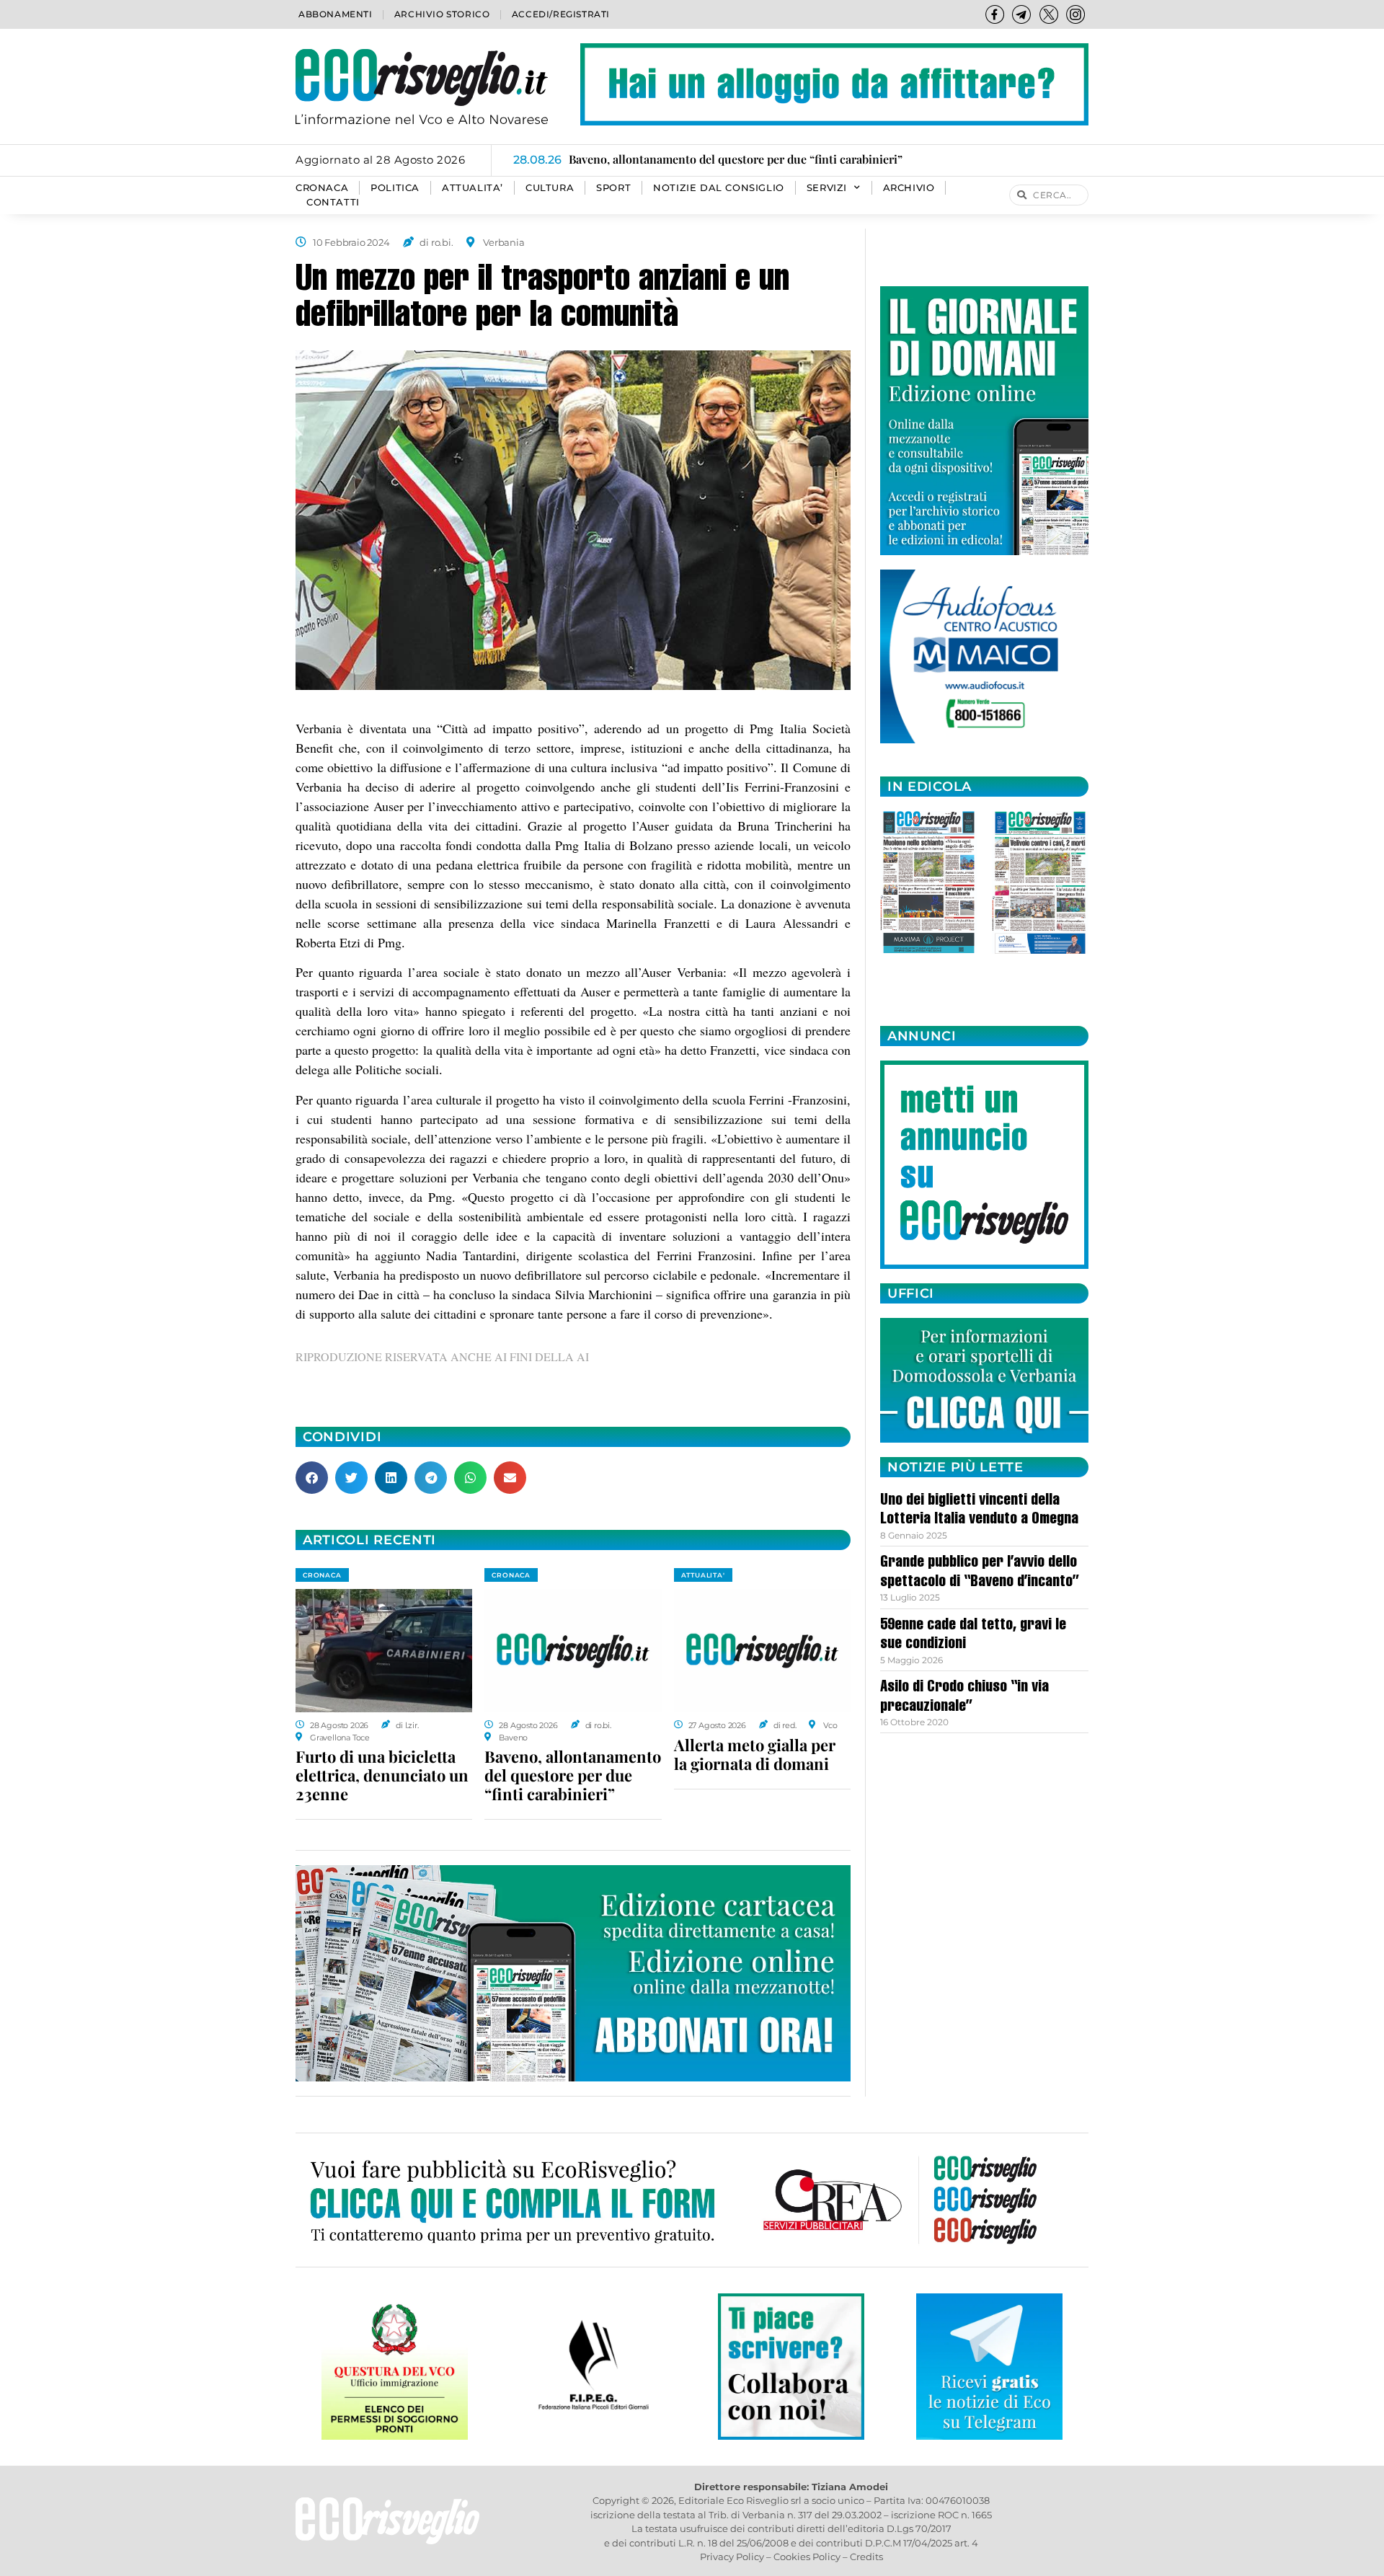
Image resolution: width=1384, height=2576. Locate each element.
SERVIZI (827, 188)
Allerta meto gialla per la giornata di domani (755, 1754)
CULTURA (550, 188)
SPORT (613, 188)
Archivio (909, 188)
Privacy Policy (732, 2557)
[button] (312, 1478)
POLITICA (395, 188)
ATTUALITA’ (473, 188)
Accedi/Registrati (561, 14)
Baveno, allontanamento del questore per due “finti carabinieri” (573, 1775)
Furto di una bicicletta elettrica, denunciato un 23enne (382, 1775)
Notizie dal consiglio (719, 188)
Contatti (333, 202)
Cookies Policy (807, 2557)
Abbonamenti (336, 14)
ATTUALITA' (703, 1575)
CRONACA (322, 188)
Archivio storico (442, 14)
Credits (866, 2557)
